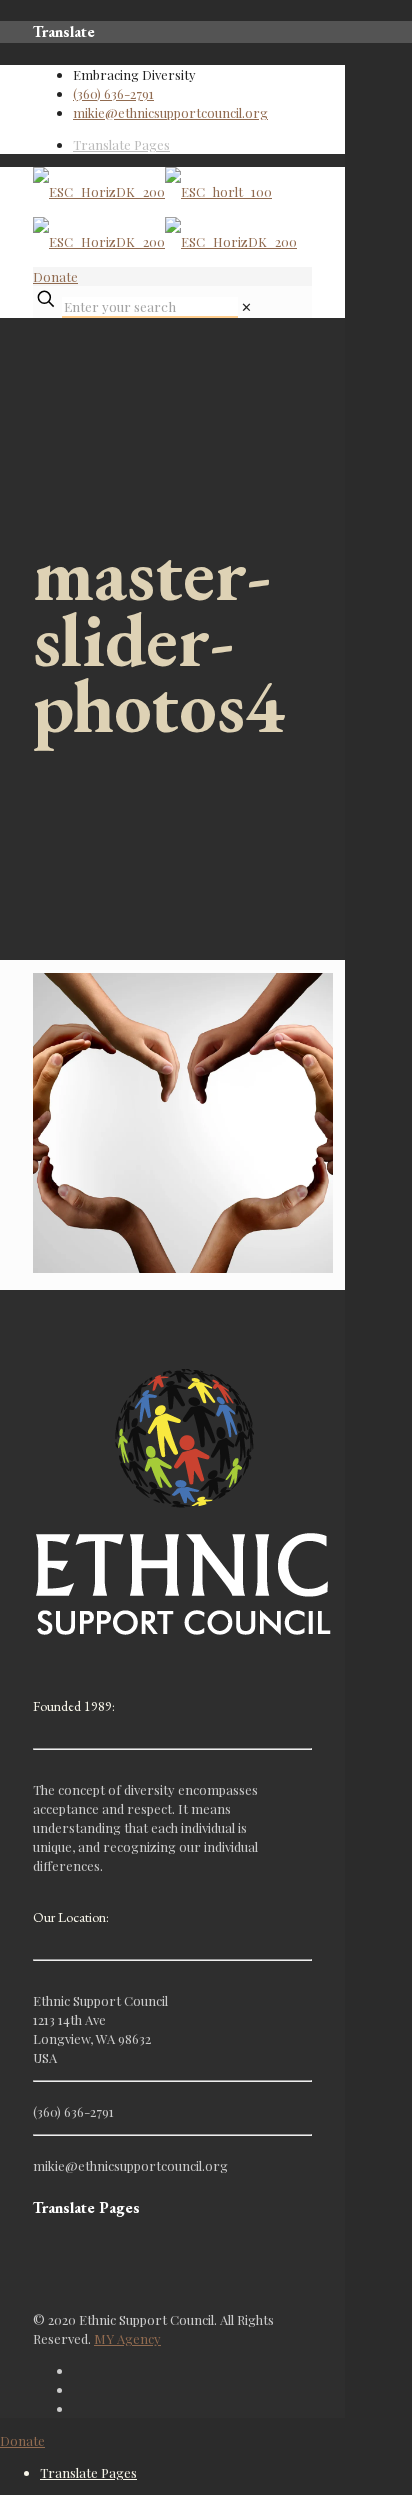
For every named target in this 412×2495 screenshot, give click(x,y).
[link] (246, 306)
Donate (55, 276)
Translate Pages (121, 144)
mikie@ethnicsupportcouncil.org (170, 112)
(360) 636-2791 (113, 93)
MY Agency (127, 2338)
